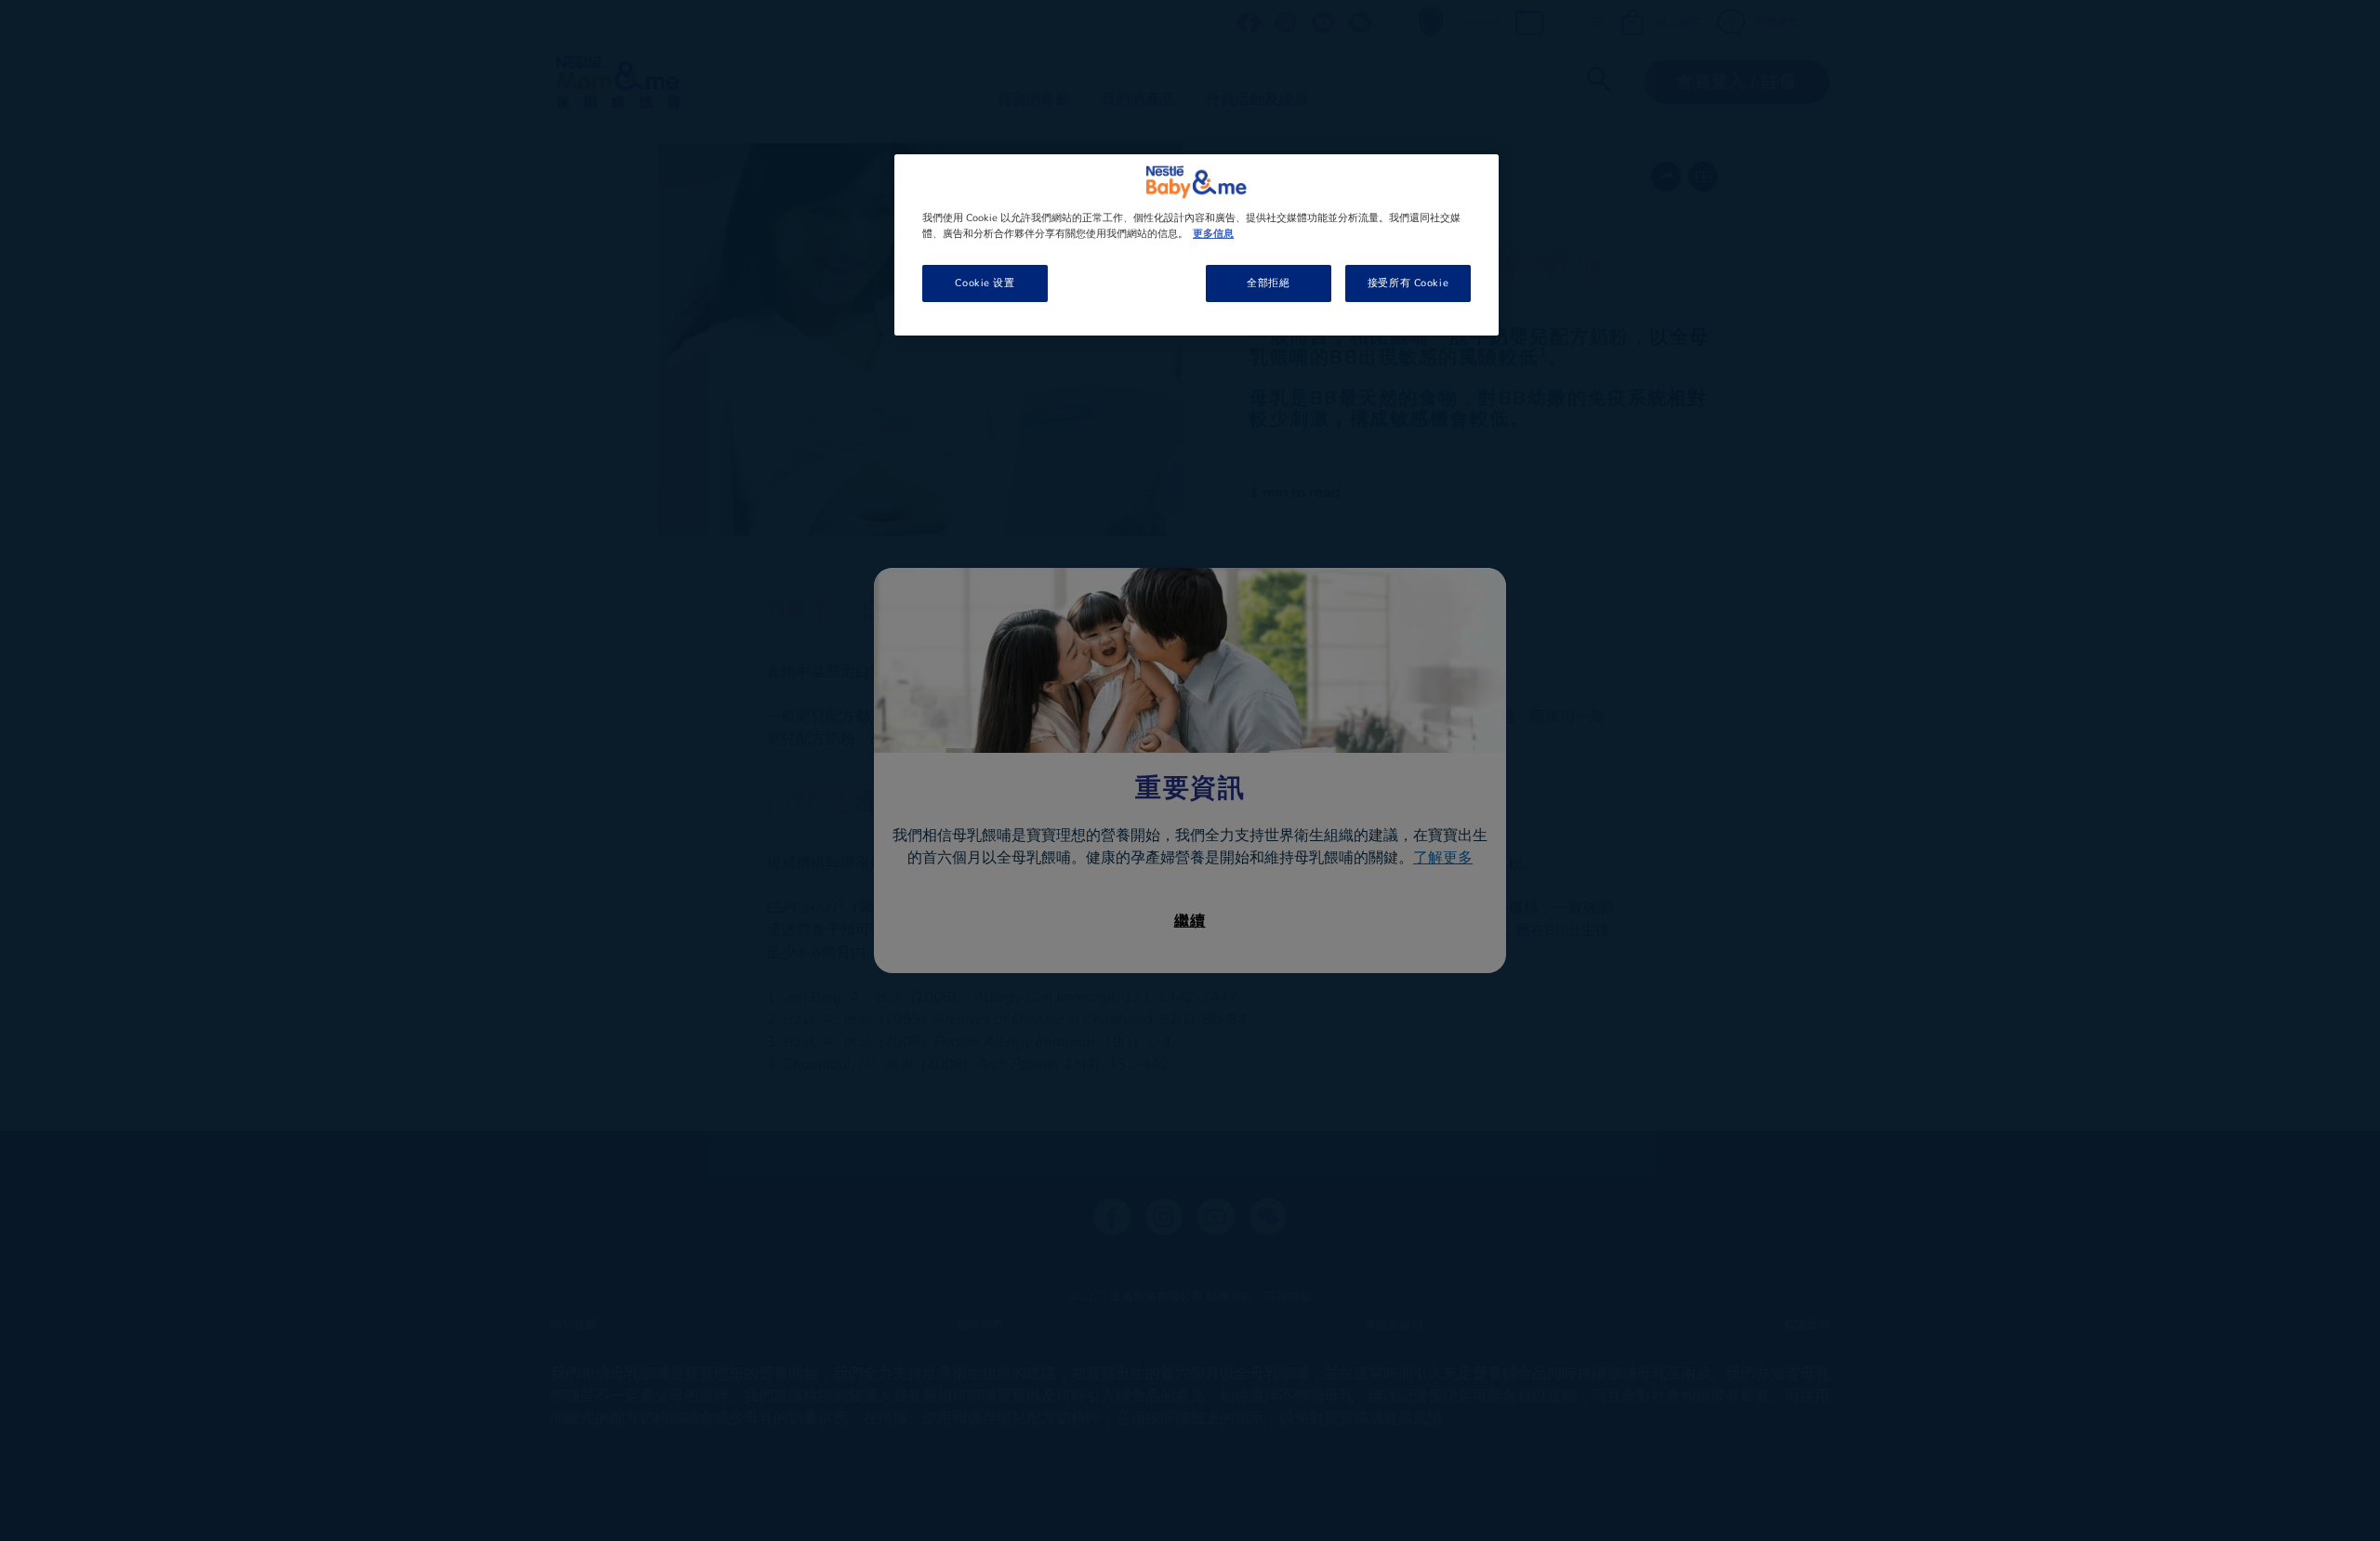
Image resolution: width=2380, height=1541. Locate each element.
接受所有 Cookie (1408, 283)
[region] (1197, 245)
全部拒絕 (1268, 283)
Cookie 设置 (985, 283)
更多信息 (1213, 233)
